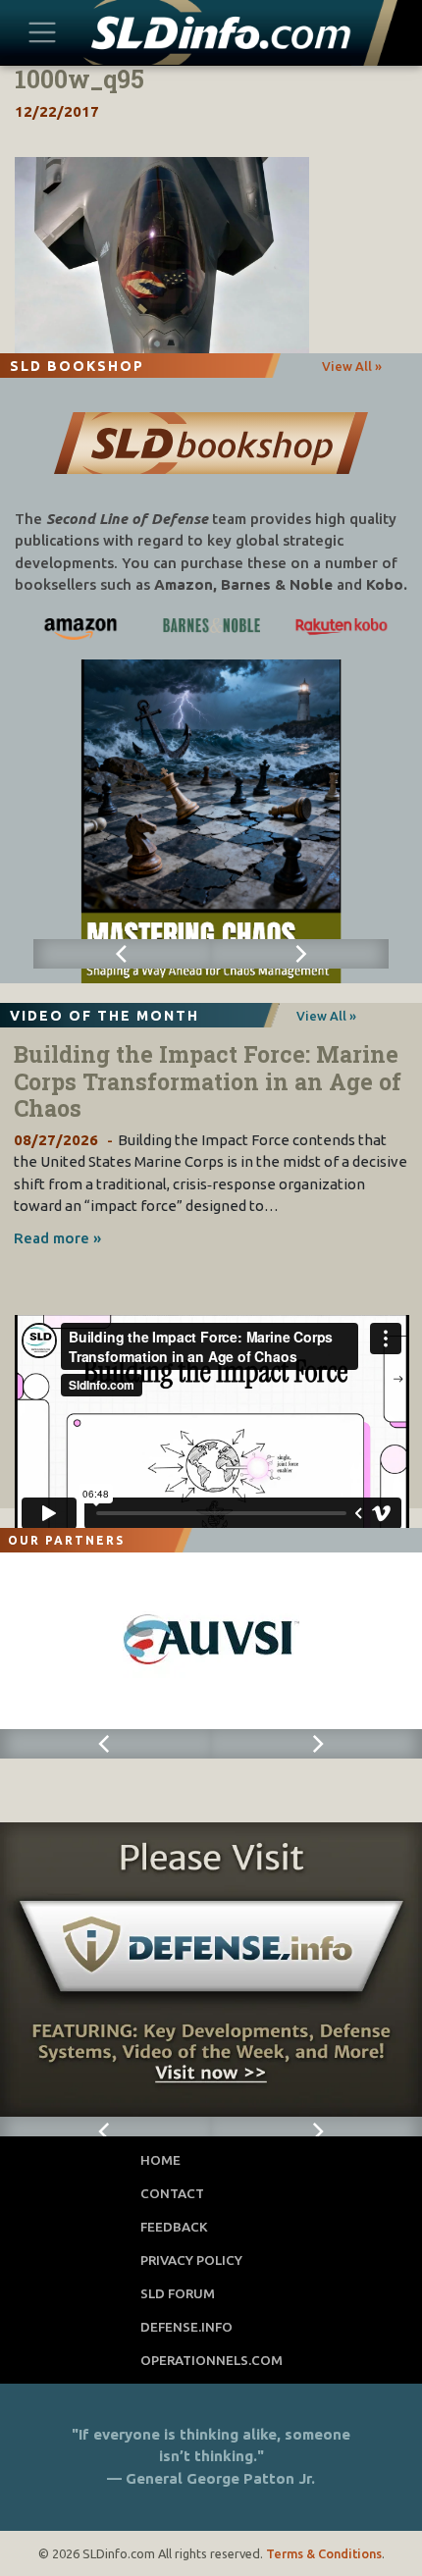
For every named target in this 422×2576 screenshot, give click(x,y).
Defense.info (186, 2327)
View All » (352, 366)
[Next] (300, 954)
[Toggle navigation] (43, 32)
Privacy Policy (191, 2260)
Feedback (174, 2227)
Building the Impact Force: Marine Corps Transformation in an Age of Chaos (208, 1081)
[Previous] (122, 954)
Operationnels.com (211, 2360)
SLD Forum (178, 2293)
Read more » (57, 1238)
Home (160, 2160)
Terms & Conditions (324, 2553)
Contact (172, 2193)
